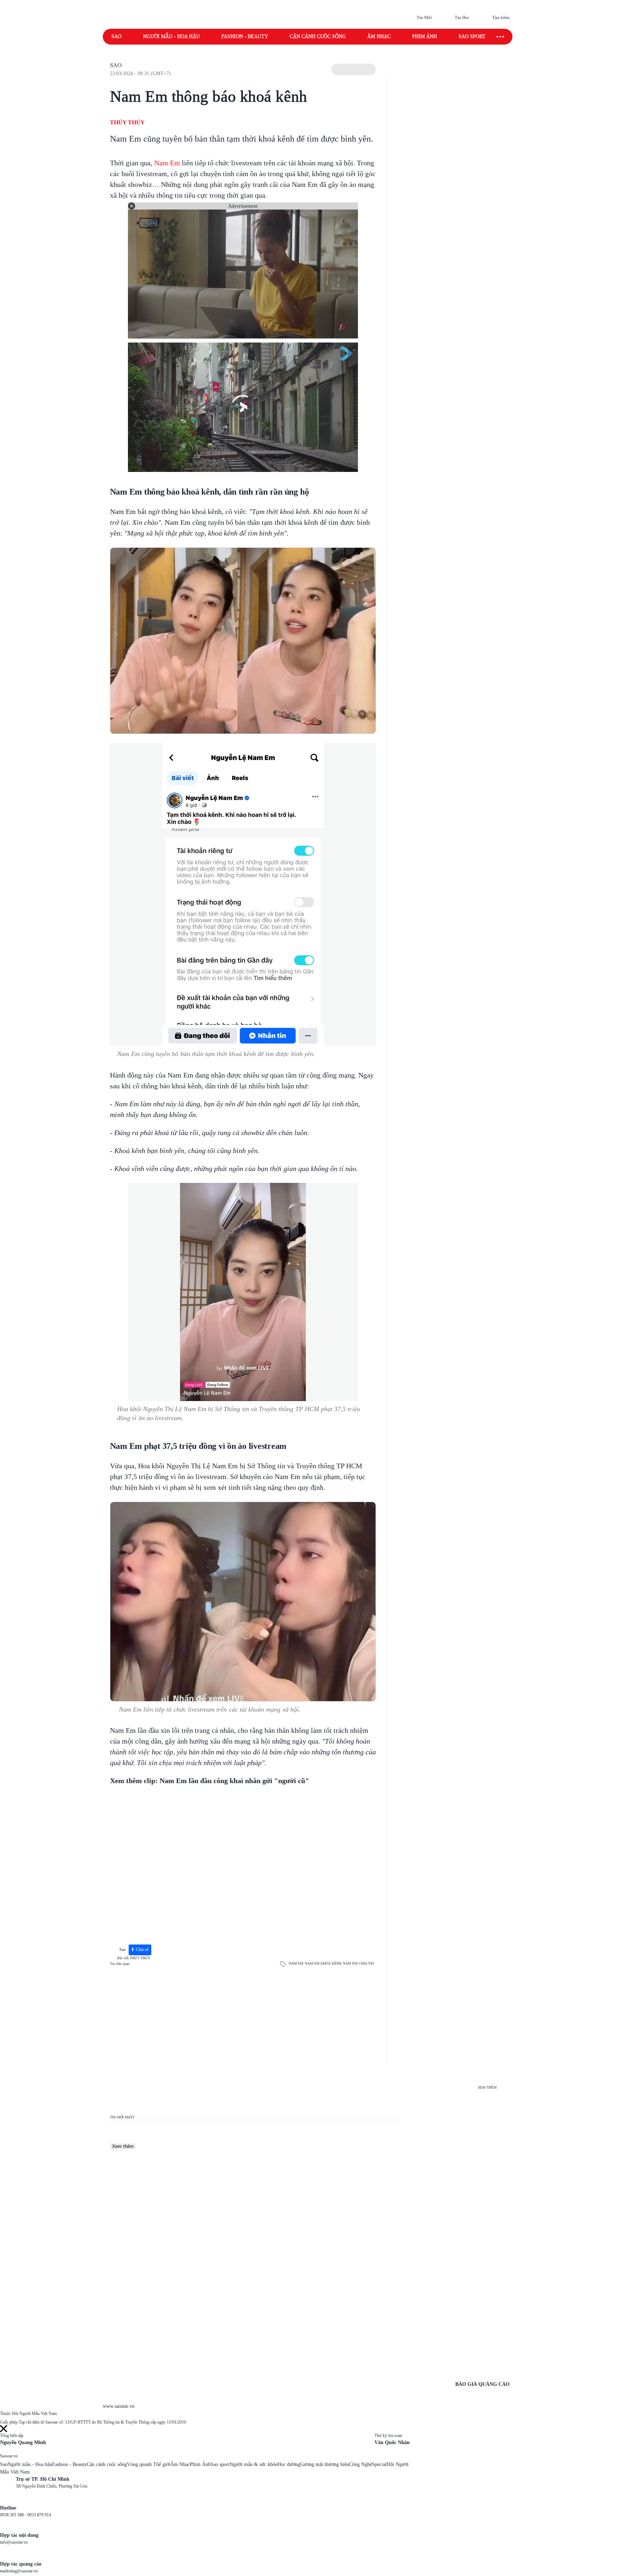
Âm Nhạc (180, 2464)
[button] (354, 69)
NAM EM (296, 1963)
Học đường (289, 2464)
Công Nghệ (360, 2464)
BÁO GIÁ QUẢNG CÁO (482, 2384)
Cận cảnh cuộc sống (318, 36)
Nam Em (167, 163)
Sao (116, 36)
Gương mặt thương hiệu (325, 2464)
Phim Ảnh (200, 2464)
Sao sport (472, 36)
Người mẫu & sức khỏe (254, 2464)
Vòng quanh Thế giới (149, 2464)
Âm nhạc (379, 36)
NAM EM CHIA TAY (359, 1963)
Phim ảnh (425, 36)
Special (379, 2464)
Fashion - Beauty (245, 36)
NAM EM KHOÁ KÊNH (323, 1963)
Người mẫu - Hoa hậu (171, 36)
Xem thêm (123, 2146)
